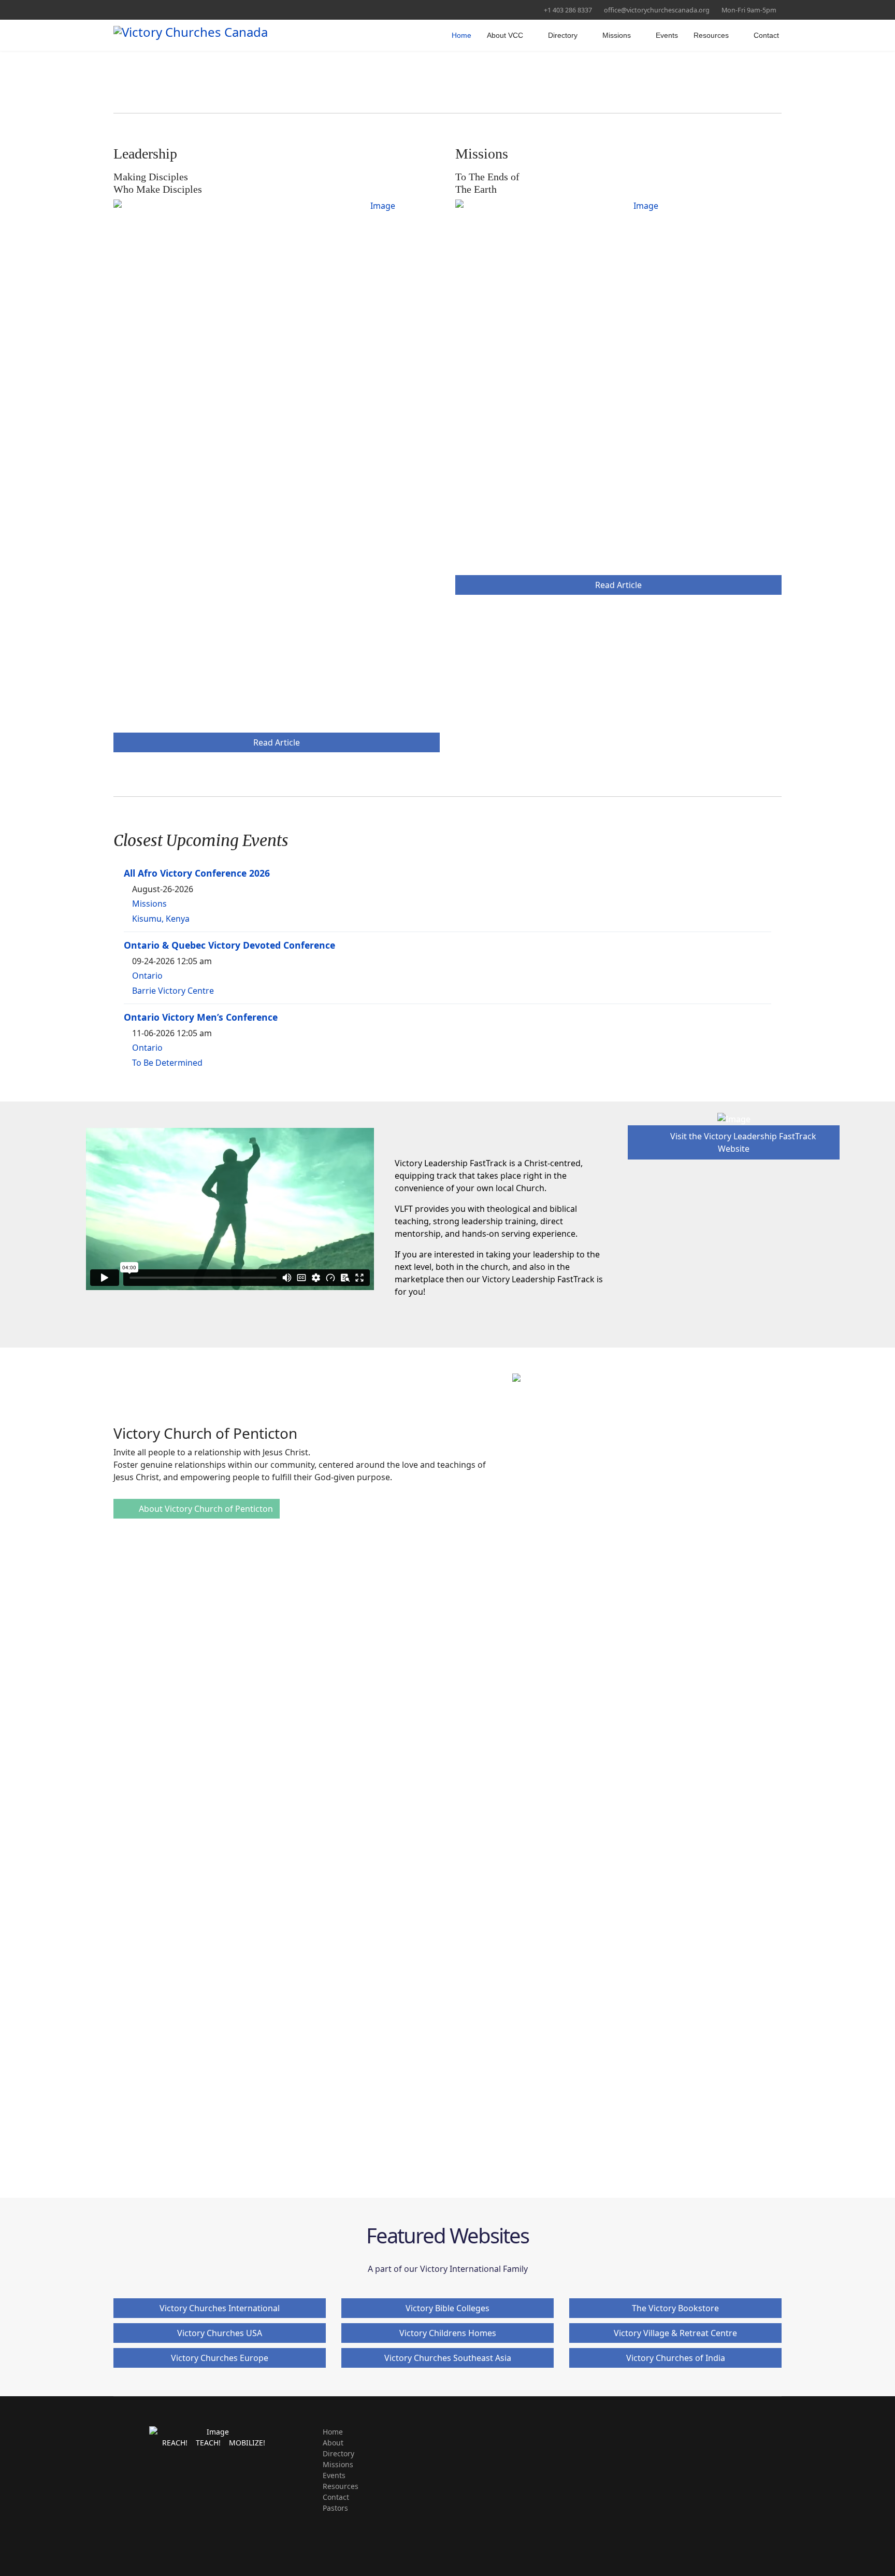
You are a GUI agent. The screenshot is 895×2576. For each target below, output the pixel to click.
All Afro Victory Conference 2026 (197, 873)
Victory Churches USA (220, 2333)
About (333, 2443)
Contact (766, 35)
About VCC (505, 35)
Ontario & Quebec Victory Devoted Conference (229, 945)
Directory (563, 35)
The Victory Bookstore (675, 2308)
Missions (617, 35)
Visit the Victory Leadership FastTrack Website (742, 1142)
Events (667, 35)
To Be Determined (167, 1063)
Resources (711, 35)
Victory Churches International (220, 2308)
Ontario (147, 976)
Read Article (277, 742)
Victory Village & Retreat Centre (675, 2333)
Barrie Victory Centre (173, 991)
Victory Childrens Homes (448, 2333)
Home (461, 35)
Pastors (335, 2508)
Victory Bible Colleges (447, 2308)
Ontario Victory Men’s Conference (201, 1017)
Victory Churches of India (676, 2358)
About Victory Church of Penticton (205, 1509)
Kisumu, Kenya (161, 919)
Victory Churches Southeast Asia (448, 2358)
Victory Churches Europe (220, 2358)
